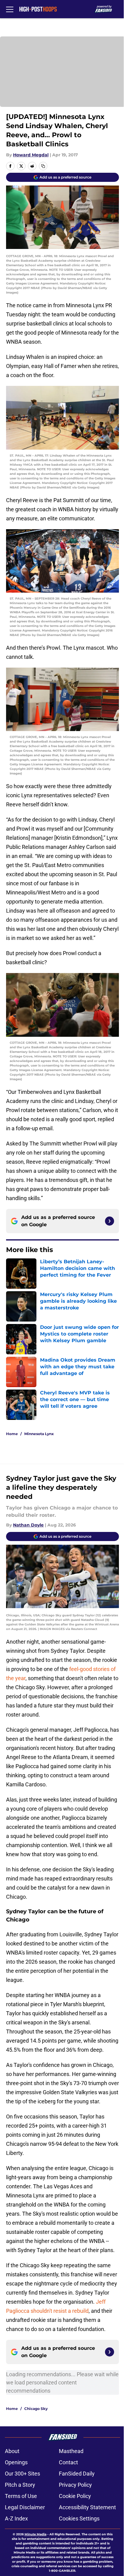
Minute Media (35, 2534)
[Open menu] (10, 9)
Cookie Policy (75, 2496)
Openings (16, 2462)
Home (12, 1434)
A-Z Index (16, 2518)
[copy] (43, 166)
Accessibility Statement (87, 2507)
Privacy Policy (75, 2485)
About (12, 2451)
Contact (68, 2462)
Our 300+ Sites (22, 2474)
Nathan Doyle (28, 1525)
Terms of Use (21, 2496)
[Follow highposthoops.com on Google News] (110, 1221)
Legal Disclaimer (25, 2507)
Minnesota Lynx (39, 1434)
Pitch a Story (20, 2485)
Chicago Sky (36, 2409)
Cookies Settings (79, 2518)
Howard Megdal (31, 155)
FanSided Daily (77, 2474)
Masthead (71, 2451)
